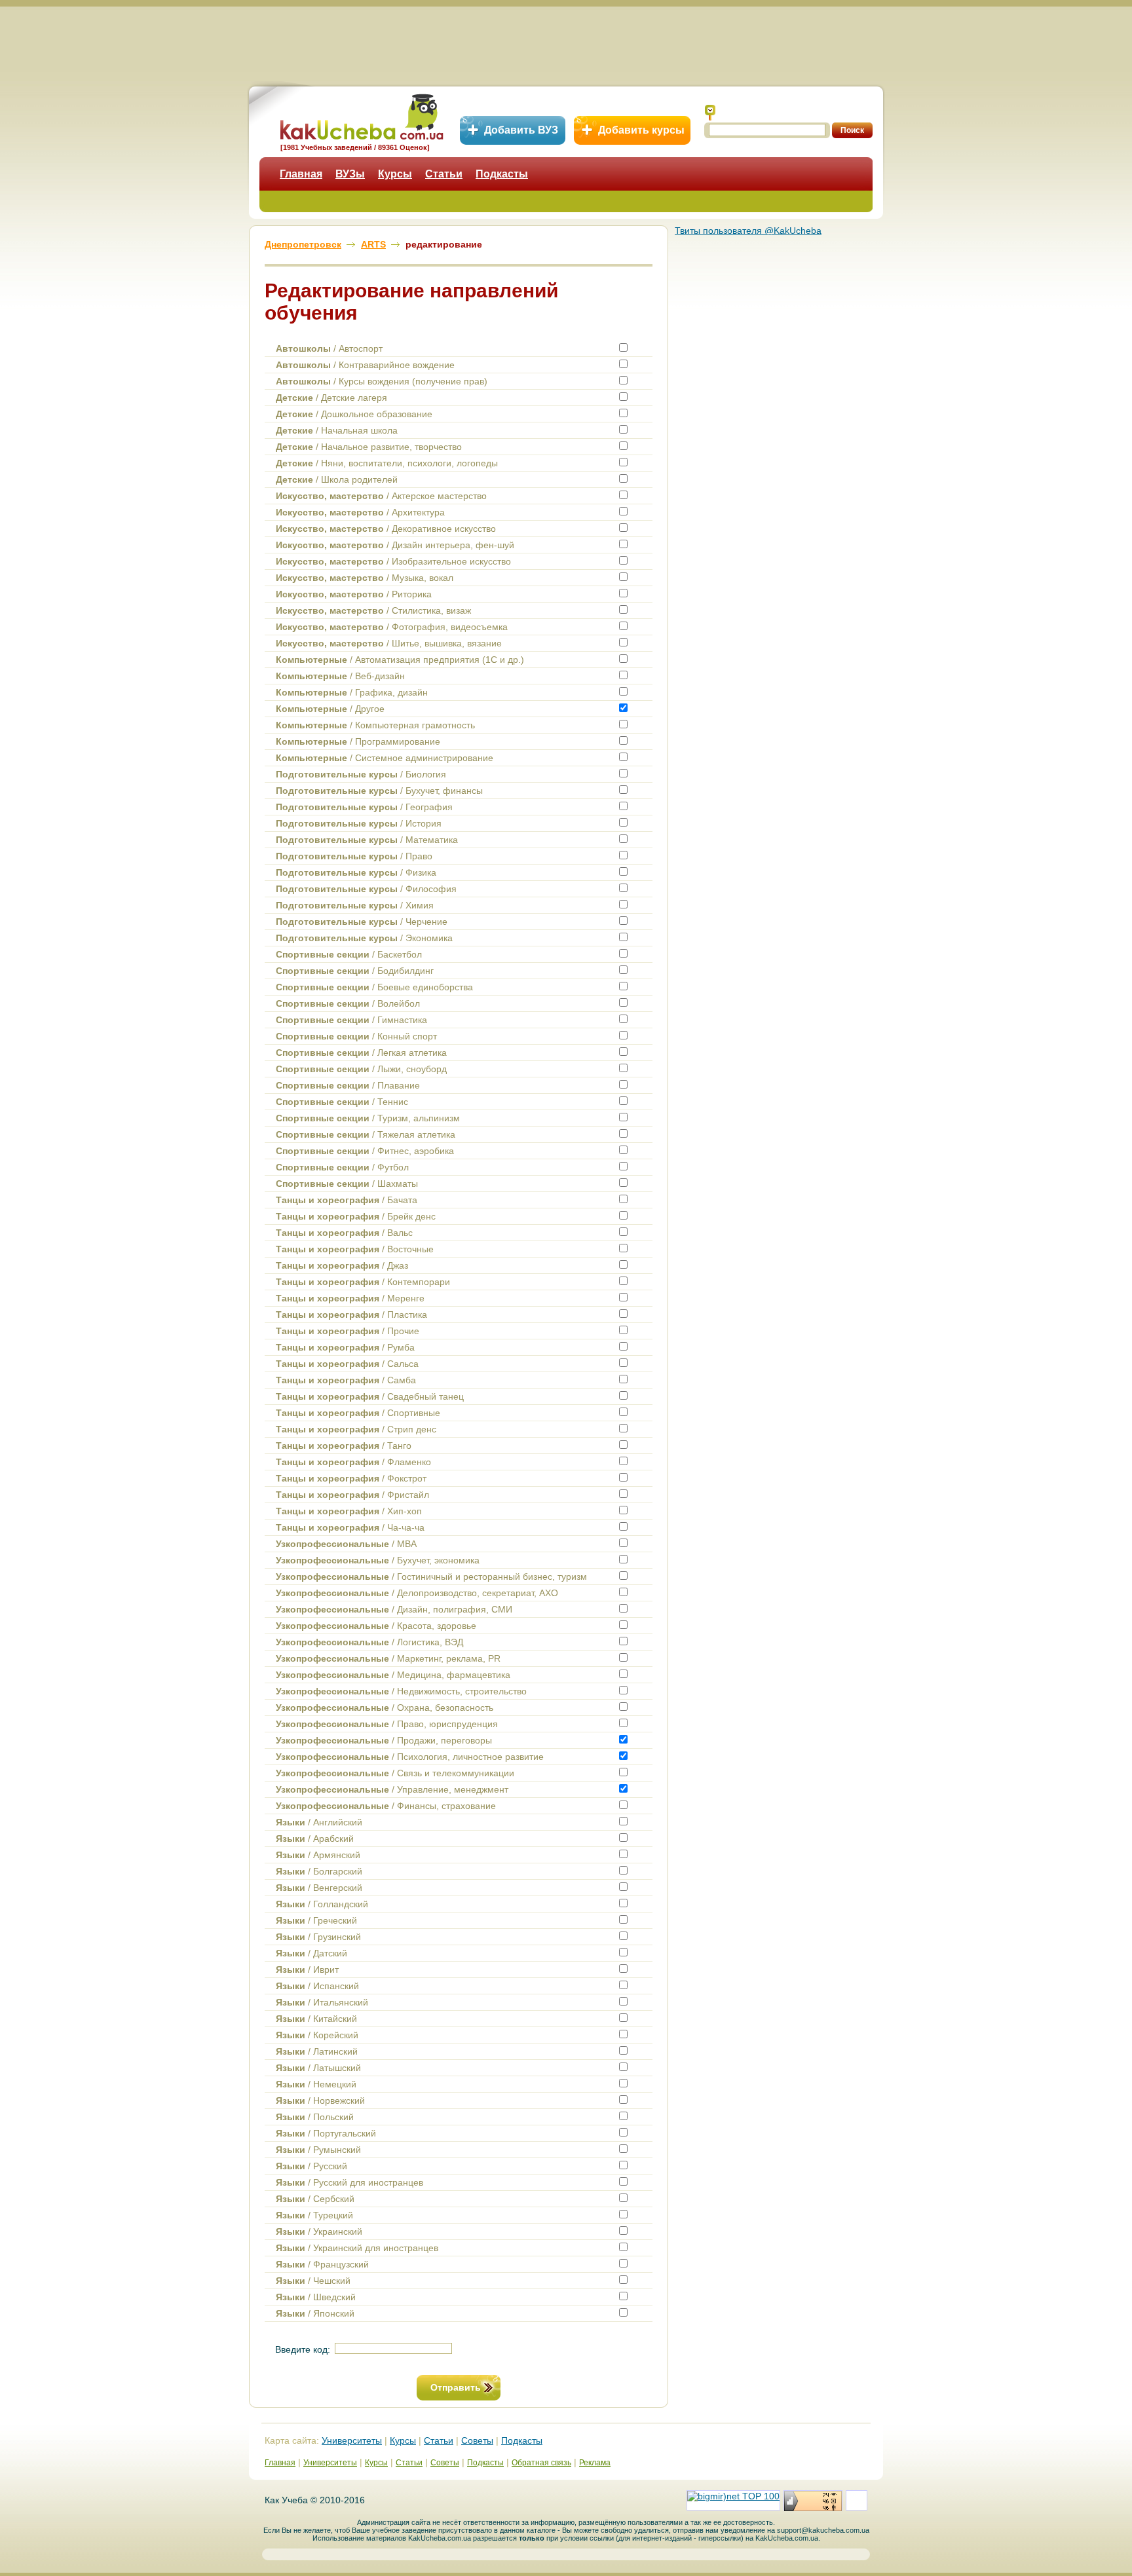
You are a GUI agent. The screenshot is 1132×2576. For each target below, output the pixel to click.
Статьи (444, 174)
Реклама (595, 2463)
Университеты (352, 2440)
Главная (301, 174)
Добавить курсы (641, 130)
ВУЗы (350, 174)
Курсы (395, 174)
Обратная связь (541, 2463)
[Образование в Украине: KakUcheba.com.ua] (361, 115)
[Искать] (710, 113)
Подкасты (502, 174)
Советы (477, 2440)
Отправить (456, 2387)
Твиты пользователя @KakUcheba (748, 231)
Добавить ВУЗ (521, 130)
